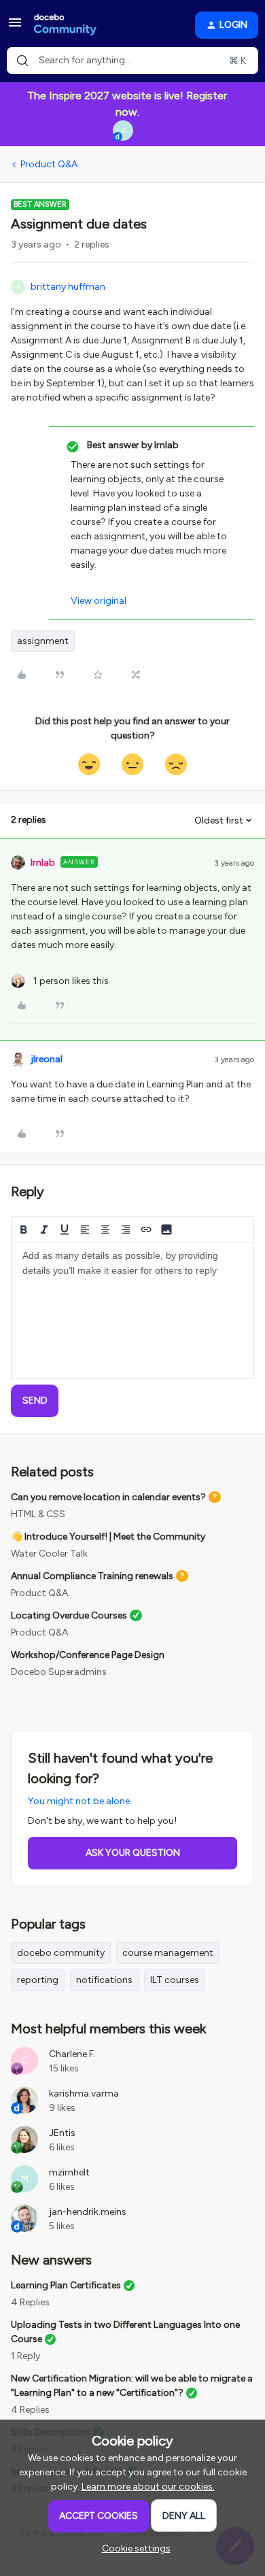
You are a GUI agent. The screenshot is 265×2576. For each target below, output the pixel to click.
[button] (15, 28)
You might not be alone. (80, 1801)
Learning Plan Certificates (66, 2285)
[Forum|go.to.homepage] (65, 25)
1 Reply (25, 2356)
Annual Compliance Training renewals (92, 1576)
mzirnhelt (69, 2172)
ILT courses (175, 1980)
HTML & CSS (38, 1514)
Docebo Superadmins (59, 1672)
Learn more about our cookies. (148, 2487)
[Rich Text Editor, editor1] (132, 1310)
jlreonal (47, 1059)
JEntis (62, 2133)
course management (168, 1953)
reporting (38, 1980)
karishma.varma (84, 2094)
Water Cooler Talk (49, 1554)
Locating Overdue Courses (69, 1615)
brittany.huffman (68, 287)
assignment (43, 641)
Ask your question (133, 1853)
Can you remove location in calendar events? (108, 1497)
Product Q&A (49, 164)
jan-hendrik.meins (88, 2212)
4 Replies (30, 2302)
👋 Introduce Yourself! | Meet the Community (108, 1537)
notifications (104, 1980)
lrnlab (43, 863)
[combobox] (132, 61)
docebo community (61, 1953)
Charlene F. (72, 2054)
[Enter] (22, 61)
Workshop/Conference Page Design (88, 1655)
